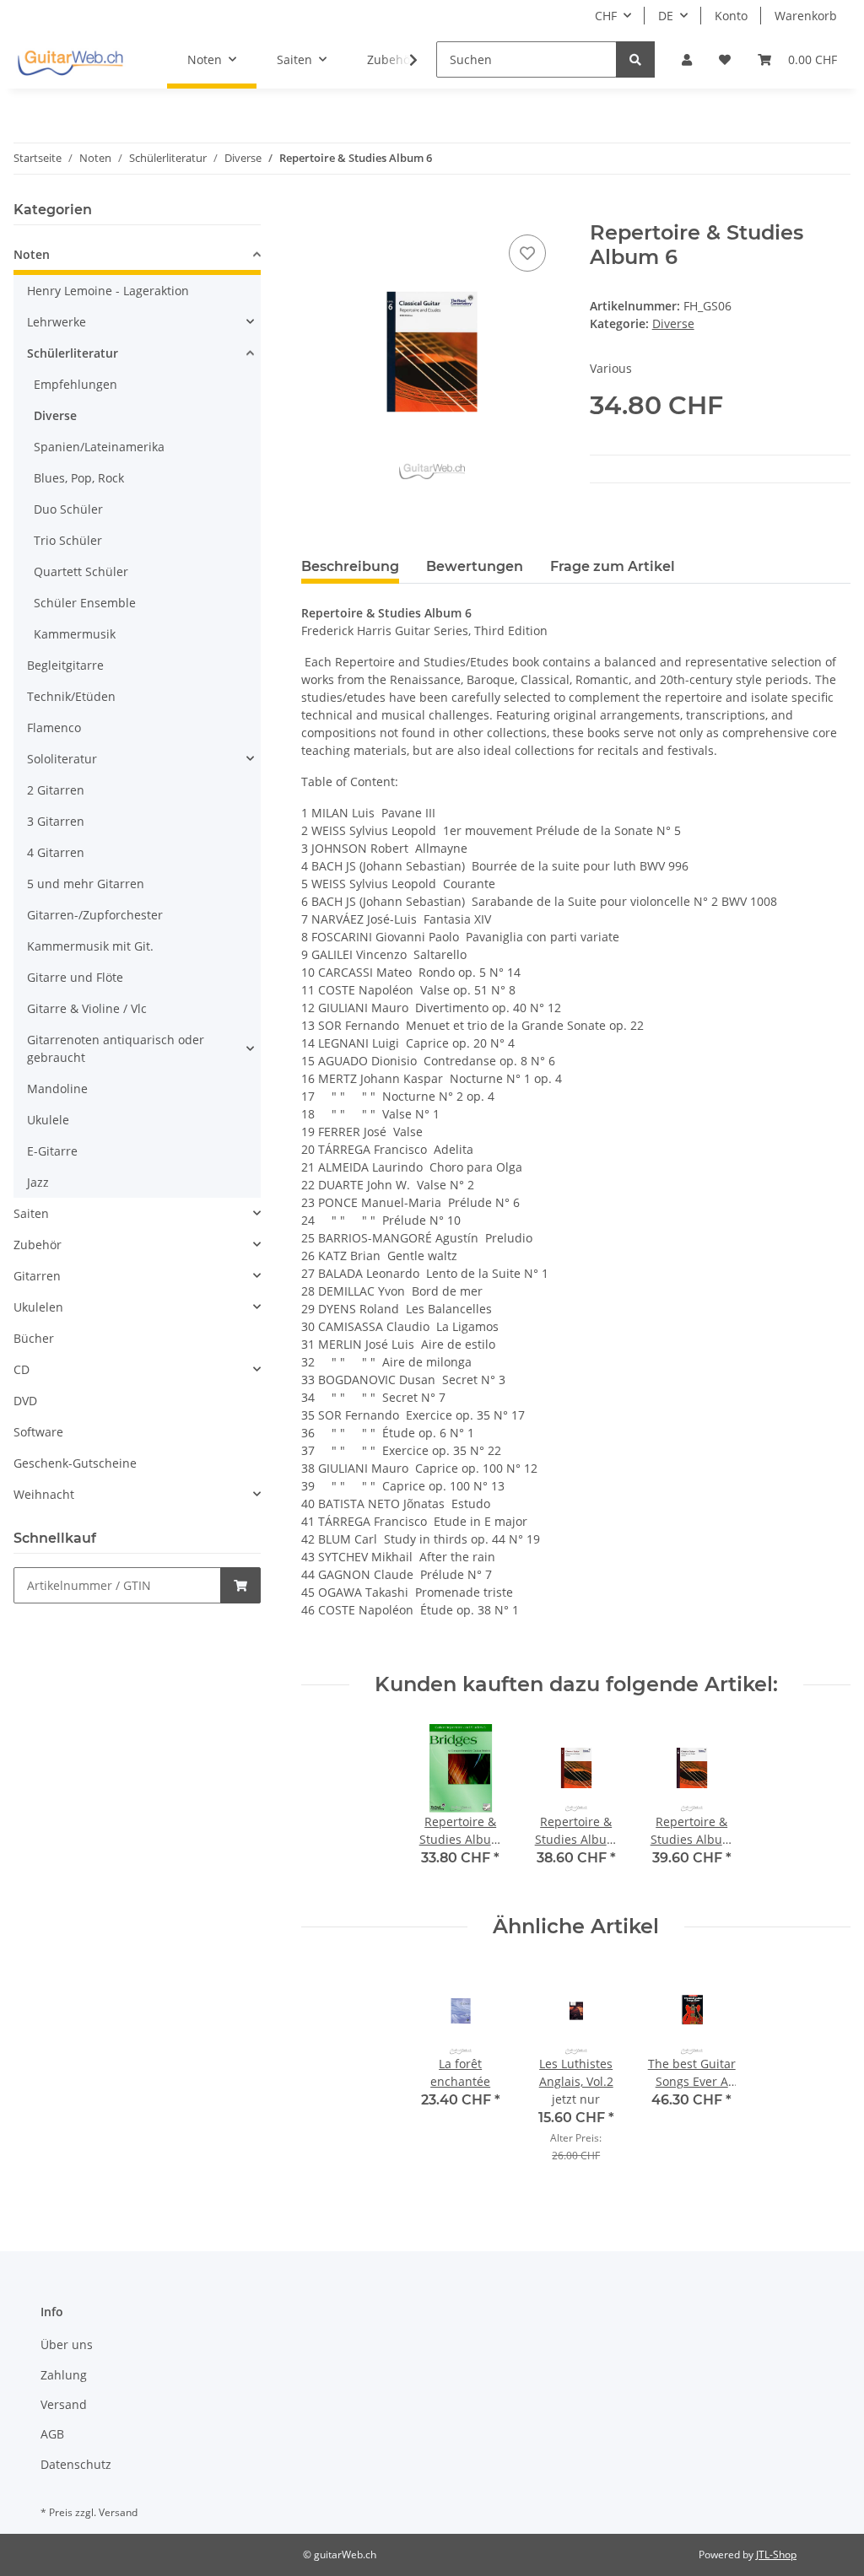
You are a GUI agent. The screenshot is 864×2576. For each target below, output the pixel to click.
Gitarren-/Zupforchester (95, 915)
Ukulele (48, 1120)
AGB (52, 2434)
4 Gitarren (56, 852)
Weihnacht (44, 1494)
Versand (64, 2404)
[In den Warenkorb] (315, 212)
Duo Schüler (68, 509)
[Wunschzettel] (725, 59)
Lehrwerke (57, 322)
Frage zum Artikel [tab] (613, 566)
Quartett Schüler (81, 571)
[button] (687, 59)
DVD (25, 1401)
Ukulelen (38, 1307)
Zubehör (38, 1245)
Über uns (67, 2344)
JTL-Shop (776, 2554)
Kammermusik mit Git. (90, 946)
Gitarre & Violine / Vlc (87, 1008)
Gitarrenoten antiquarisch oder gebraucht (116, 1048)
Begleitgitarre (65, 665)
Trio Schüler (68, 540)
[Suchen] (635, 59)
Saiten (31, 1213)
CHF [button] (606, 16)
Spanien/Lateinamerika (99, 447)
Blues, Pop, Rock (79, 478)
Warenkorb (806, 16)
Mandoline (57, 1089)
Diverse (673, 323)
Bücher (34, 1338)
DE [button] (666, 16)
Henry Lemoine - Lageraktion (108, 291)
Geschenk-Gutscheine (75, 1463)
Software (38, 1432)
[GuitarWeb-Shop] (70, 60)
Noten (32, 254)
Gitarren (37, 1276)
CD (22, 1369)
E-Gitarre (52, 1151)
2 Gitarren (56, 790)
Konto (731, 16)
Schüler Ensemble (85, 603)
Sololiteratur (62, 759)
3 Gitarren (56, 821)
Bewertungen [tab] (475, 566)
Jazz (38, 1182)
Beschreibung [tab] (350, 566)
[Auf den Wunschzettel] (527, 253)
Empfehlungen (76, 384)
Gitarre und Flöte (75, 977)
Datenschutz (76, 2464)
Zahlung (64, 2375)
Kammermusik (75, 634)
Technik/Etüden (71, 696)
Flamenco (54, 728)
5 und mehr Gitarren (86, 884)
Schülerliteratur (73, 353)
